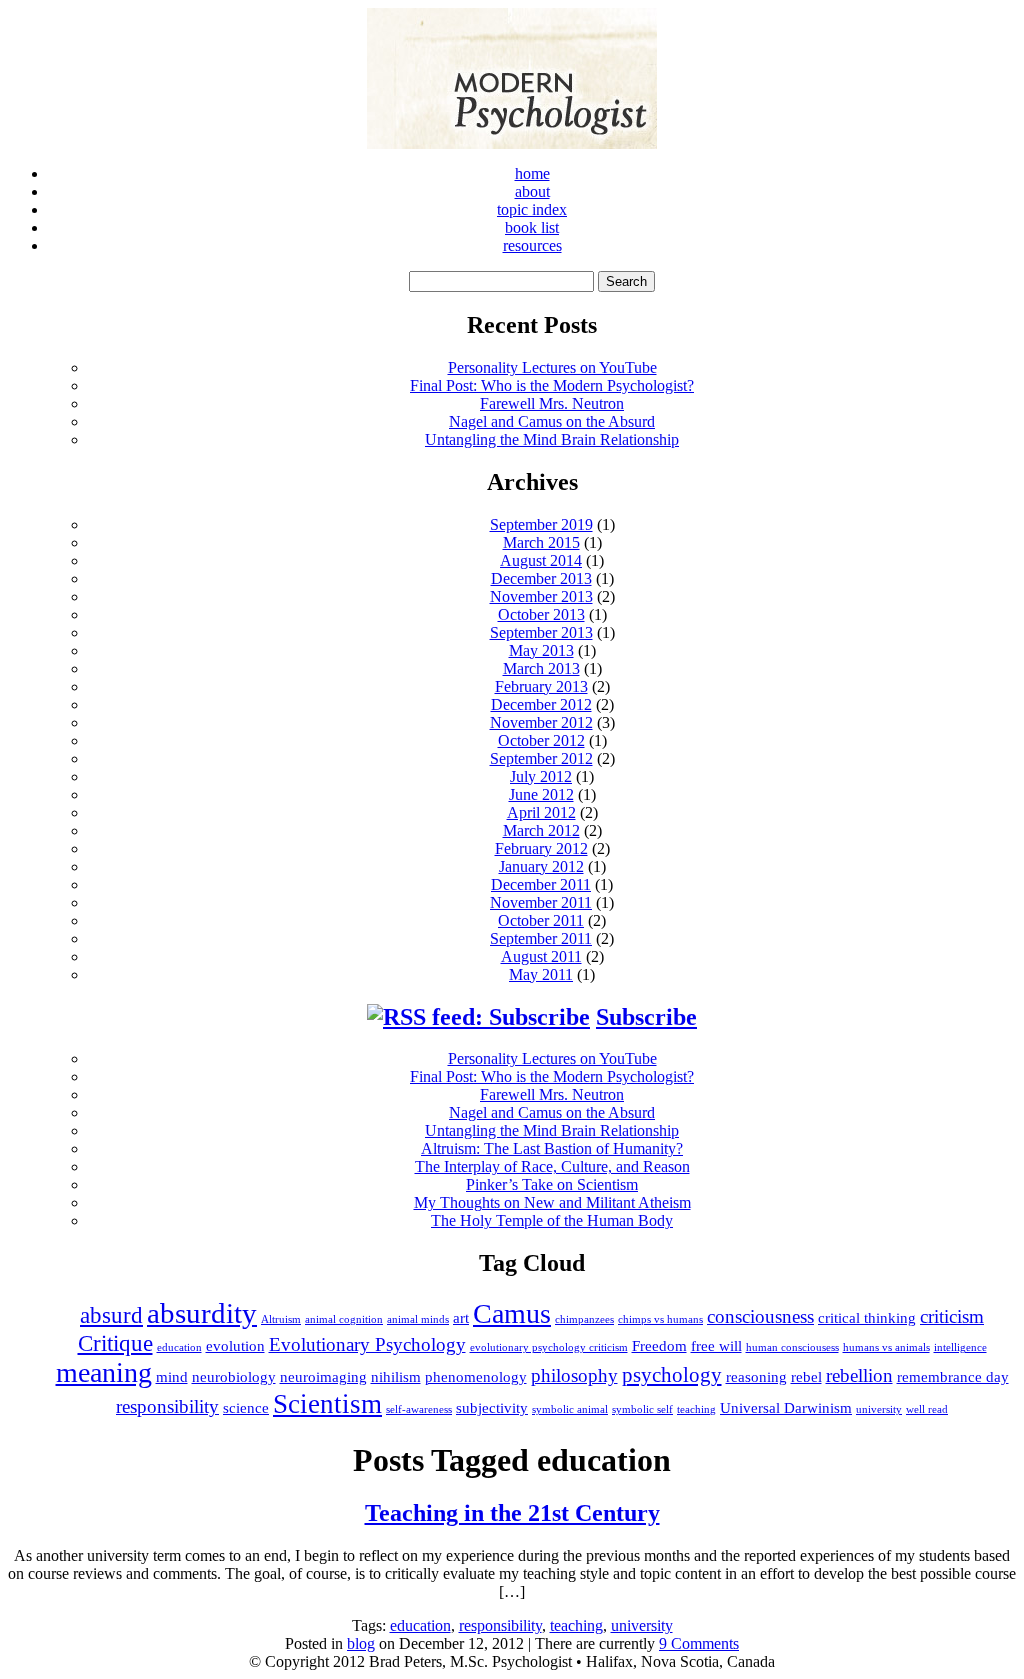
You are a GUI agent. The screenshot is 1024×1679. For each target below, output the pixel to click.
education (179, 1347)
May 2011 (541, 974)
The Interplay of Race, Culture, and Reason (552, 1166)
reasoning (756, 1376)
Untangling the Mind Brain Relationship (552, 439)
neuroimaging (323, 1376)
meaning (104, 1372)
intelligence (960, 1347)
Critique (115, 1343)
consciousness (760, 1316)
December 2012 (541, 704)
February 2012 (541, 848)
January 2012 (541, 866)
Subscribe (646, 1017)
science (246, 1407)
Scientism (327, 1404)
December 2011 (541, 884)
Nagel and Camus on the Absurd (552, 421)
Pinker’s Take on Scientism (552, 1184)
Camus (512, 1313)
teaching (696, 1409)
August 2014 (541, 560)
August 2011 (541, 956)
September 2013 (541, 632)
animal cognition (344, 1319)
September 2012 (541, 758)
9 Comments (699, 1643)
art (461, 1317)
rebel (806, 1376)
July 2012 (541, 776)
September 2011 (541, 938)
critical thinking (867, 1317)
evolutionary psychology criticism (549, 1347)
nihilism (396, 1376)
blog (361, 1643)
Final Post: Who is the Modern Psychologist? (552, 385)
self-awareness (419, 1409)
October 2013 (541, 614)
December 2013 (541, 578)
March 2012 (541, 830)
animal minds (418, 1319)
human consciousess (792, 1347)
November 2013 (541, 596)
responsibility (167, 1406)
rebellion (859, 1375)
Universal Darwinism (786, 1407)
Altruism (281, 1319)
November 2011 (541, 902)
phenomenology (476, 1376)
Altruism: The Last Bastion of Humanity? (552, 1148)
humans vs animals (886, 1347)
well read (927, 1409)
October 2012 (541, 740)
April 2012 (541, 812)
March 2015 (541, 542)
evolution (235, 1345)
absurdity (202, 1313)
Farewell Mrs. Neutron (552, 403)
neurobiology (234, 1376)
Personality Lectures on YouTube (552, 367)
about (532, 191)
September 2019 (541, 524)
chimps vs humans (660, 1319)
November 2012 (541, 722)
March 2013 (541, 668)
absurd (111, 1315)
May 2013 (541, 650)
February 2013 (541, 686)
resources (532, 245)
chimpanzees (584, 1319)
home (532, 173)
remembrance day (953, 1376)
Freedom (659, 1345)
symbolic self (642, 1409)
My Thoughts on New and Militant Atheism (552, 1202)
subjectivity (492, 1407)
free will (716, 1345)
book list (532, 227)
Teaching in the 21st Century (512, 1513)
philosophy (574, 1375)
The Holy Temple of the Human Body (552, 1220)
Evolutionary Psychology (367, 1344)
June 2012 (541, 794)
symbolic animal (570, 1409)
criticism (952, 1316)
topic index (532, 209)
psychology (672, 1375)
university (879, 1409)
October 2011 (541, 920)
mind (172, 1376)
